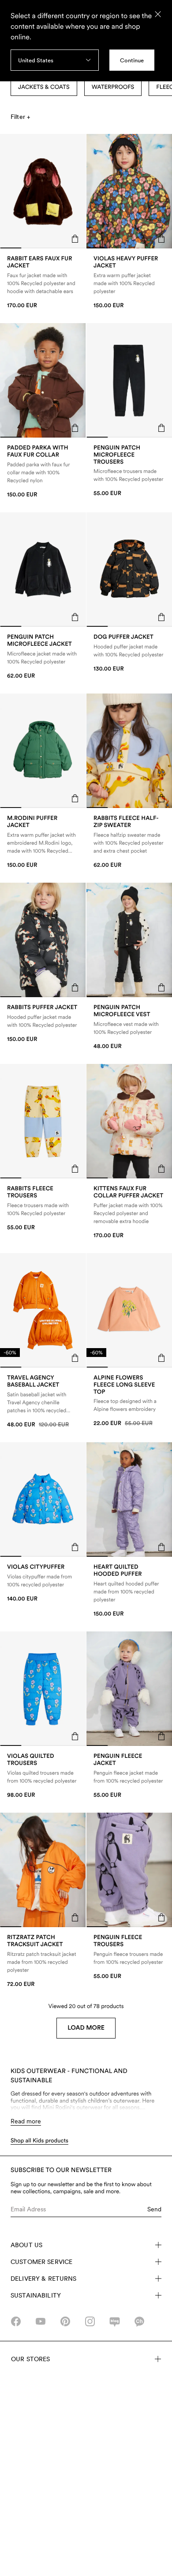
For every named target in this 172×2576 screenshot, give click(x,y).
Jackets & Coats (44, 87)
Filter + (20, 117)
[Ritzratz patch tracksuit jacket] (43, 1961)
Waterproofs (113, 87)
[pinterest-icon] (65, 2321)
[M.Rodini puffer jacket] (43, 842)
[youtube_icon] (41, 2321)
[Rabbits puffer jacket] (43, 1023)
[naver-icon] (115, 2321)
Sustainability (36, 2295)
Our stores (30, 2359)
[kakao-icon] (139, 2321)
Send (154, 2209)
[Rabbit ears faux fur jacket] (43, 282)
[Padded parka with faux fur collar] (43, 471)
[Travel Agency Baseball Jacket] (43, 1401)
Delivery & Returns (44, 2279)
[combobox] (55, 60)
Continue (132, 60)
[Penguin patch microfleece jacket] (43, 657)
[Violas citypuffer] (43, 1583)
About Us (26, 2245)
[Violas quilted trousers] (43, 1776)
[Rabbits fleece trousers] (43, 1208)
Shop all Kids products (39, 2141)
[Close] (158, 14)
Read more (26, 2121)
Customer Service (41, 2262)
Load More (86, 2028)
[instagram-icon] (90, 2321)
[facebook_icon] (16, 2321)
